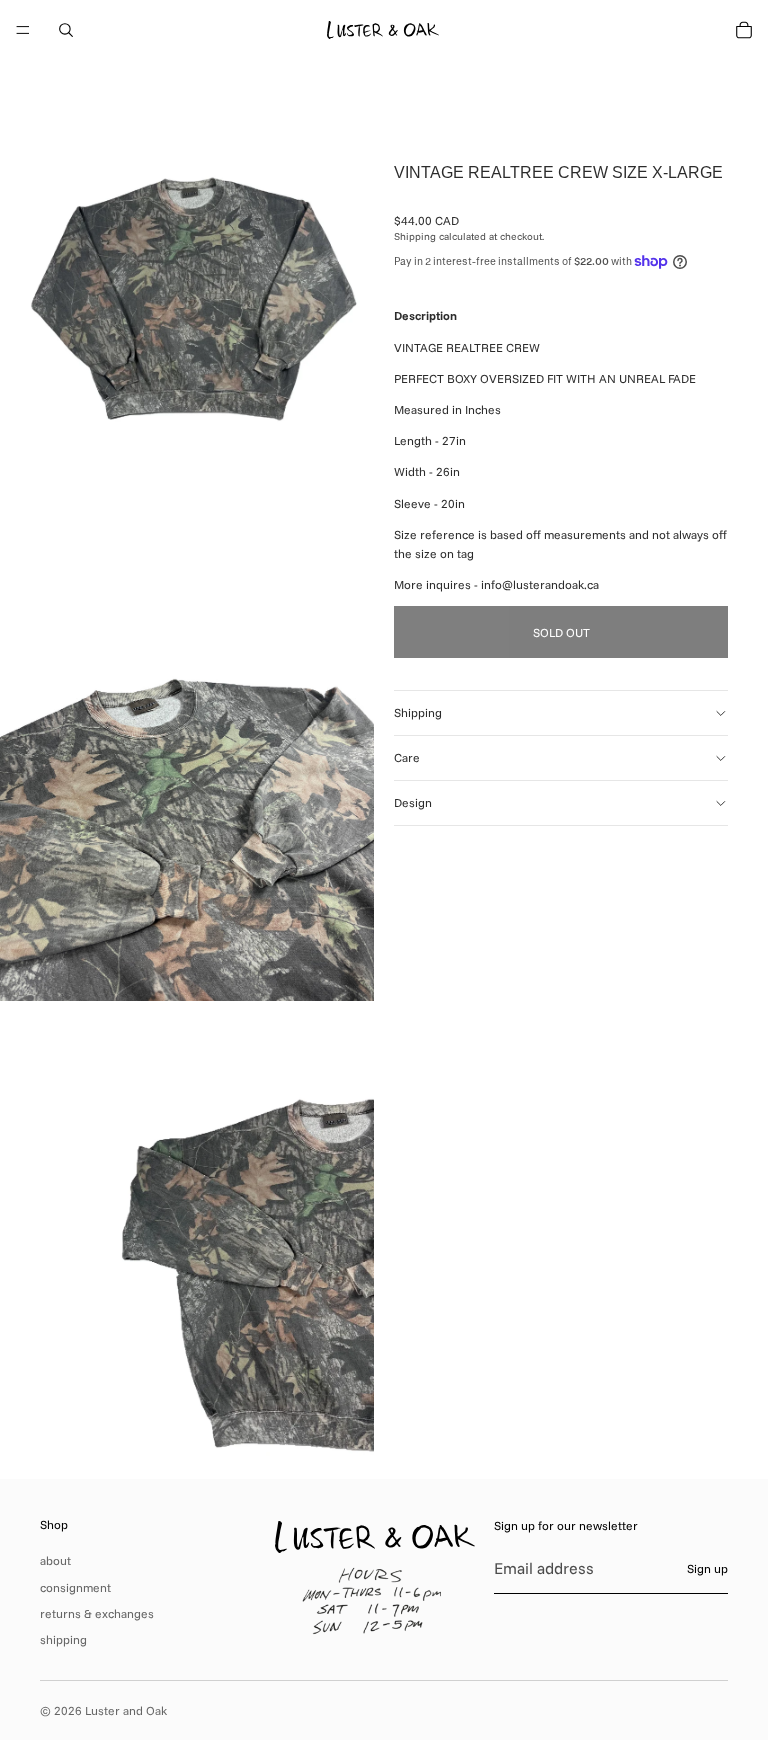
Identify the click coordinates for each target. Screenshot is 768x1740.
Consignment (75, 1587)
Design (413, 802)
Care (407, 757)
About (55, 1560)
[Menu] (23, 30)
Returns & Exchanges (97, 1613)
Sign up (707, 1568)
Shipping (418, 712)
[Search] (66, 30)
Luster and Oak (126, 1710)
